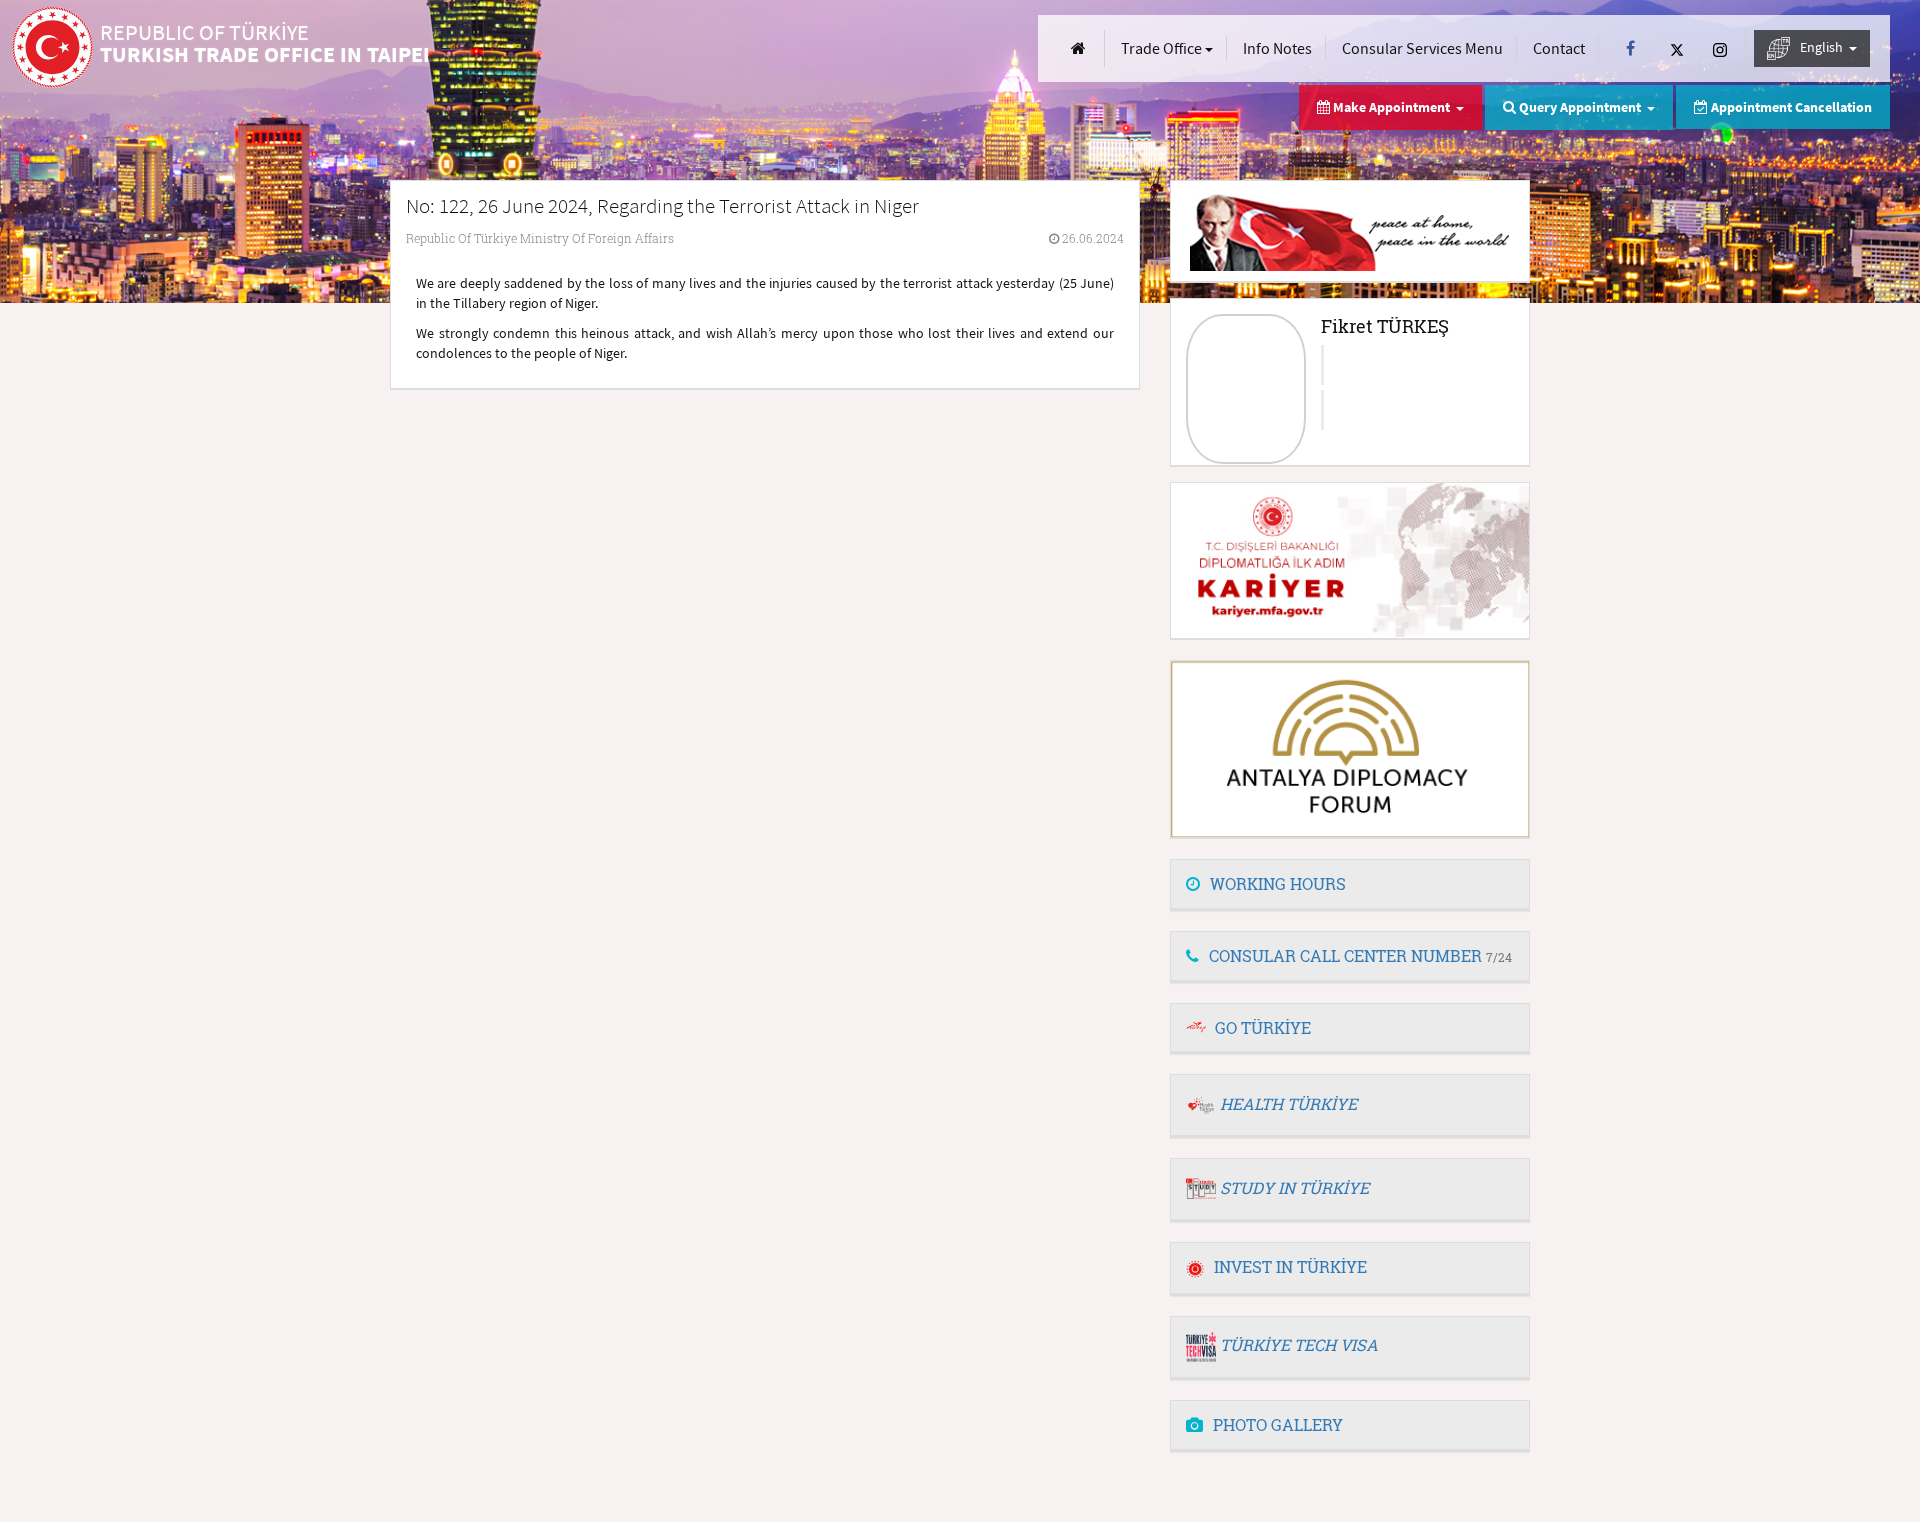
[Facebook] (1630, 48)
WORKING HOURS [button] (1278, 883)
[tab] (1350, 885)
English (1823, 47)
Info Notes (1277, 48)
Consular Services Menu (1422, 48)
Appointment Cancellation (1790, 107)
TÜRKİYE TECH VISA (1299, 1344)
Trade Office (1163, 48)
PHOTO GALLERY (1278, 1424)
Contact (1559, 48)
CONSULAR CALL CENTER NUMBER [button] (1360, 955)
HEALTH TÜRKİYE (1288, 1103)
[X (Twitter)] (1677, 48)
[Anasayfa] (1078, 48)
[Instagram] (1720, 48)
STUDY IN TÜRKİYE (1294, 1187)
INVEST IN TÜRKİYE (1290, 1266)
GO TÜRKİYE (1263, 1027)
